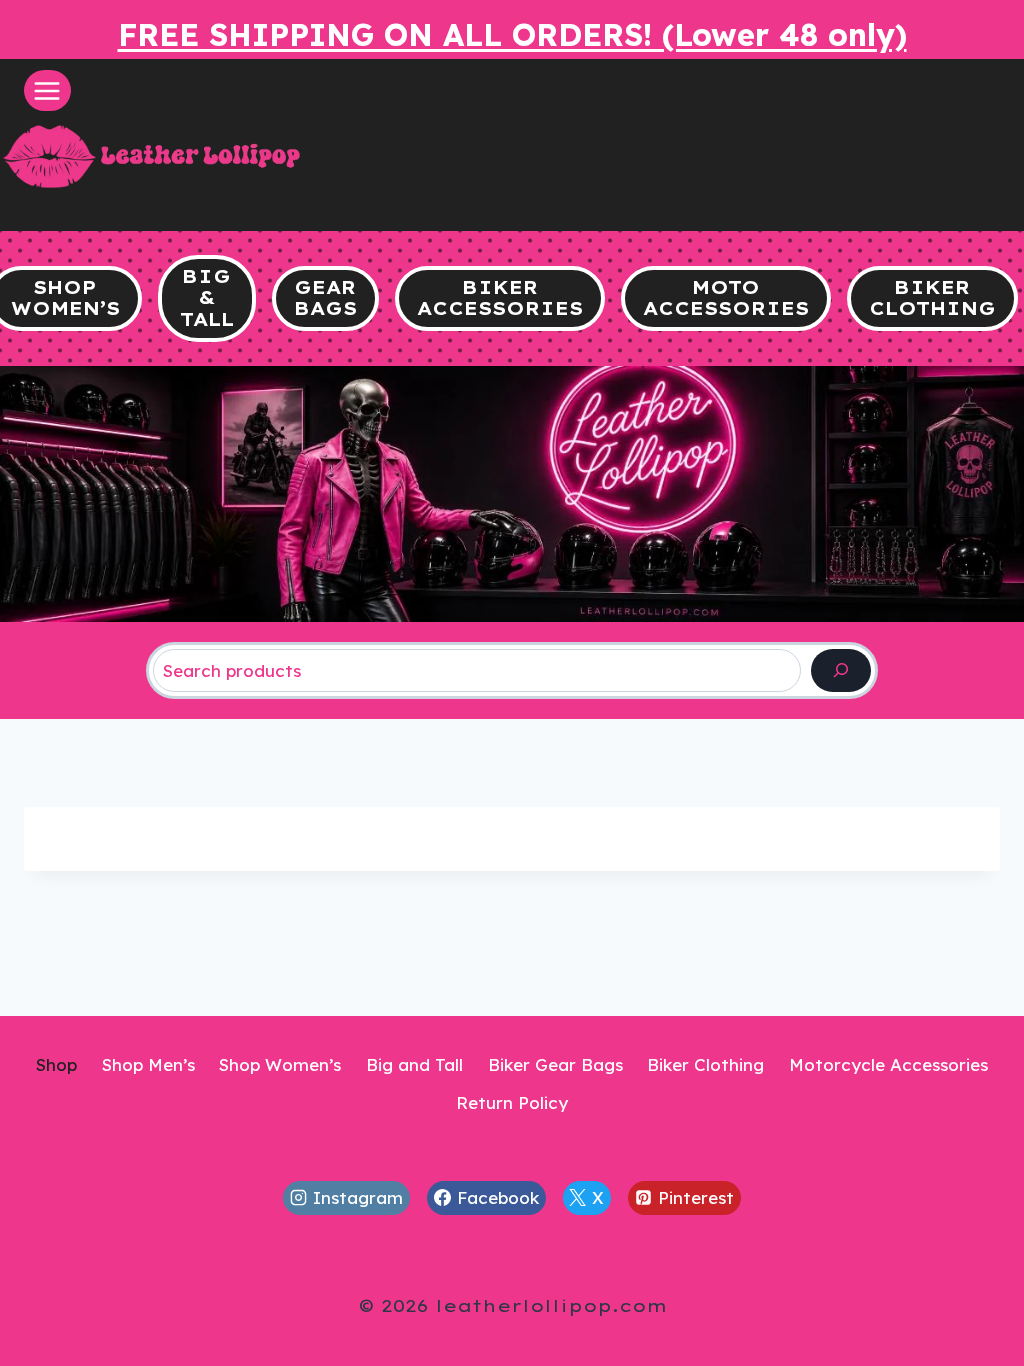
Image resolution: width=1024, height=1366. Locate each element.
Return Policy (512, 1102)
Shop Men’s (148, 1064)
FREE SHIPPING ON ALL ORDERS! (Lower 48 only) (512, 34)
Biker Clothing (705, 1064)
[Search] (841, 670)
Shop (56, 1064)
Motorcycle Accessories (888, 1064)
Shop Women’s (280, 1064)
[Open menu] (47, 90)
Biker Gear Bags (555, 1064)
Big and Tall (414, 1064)
